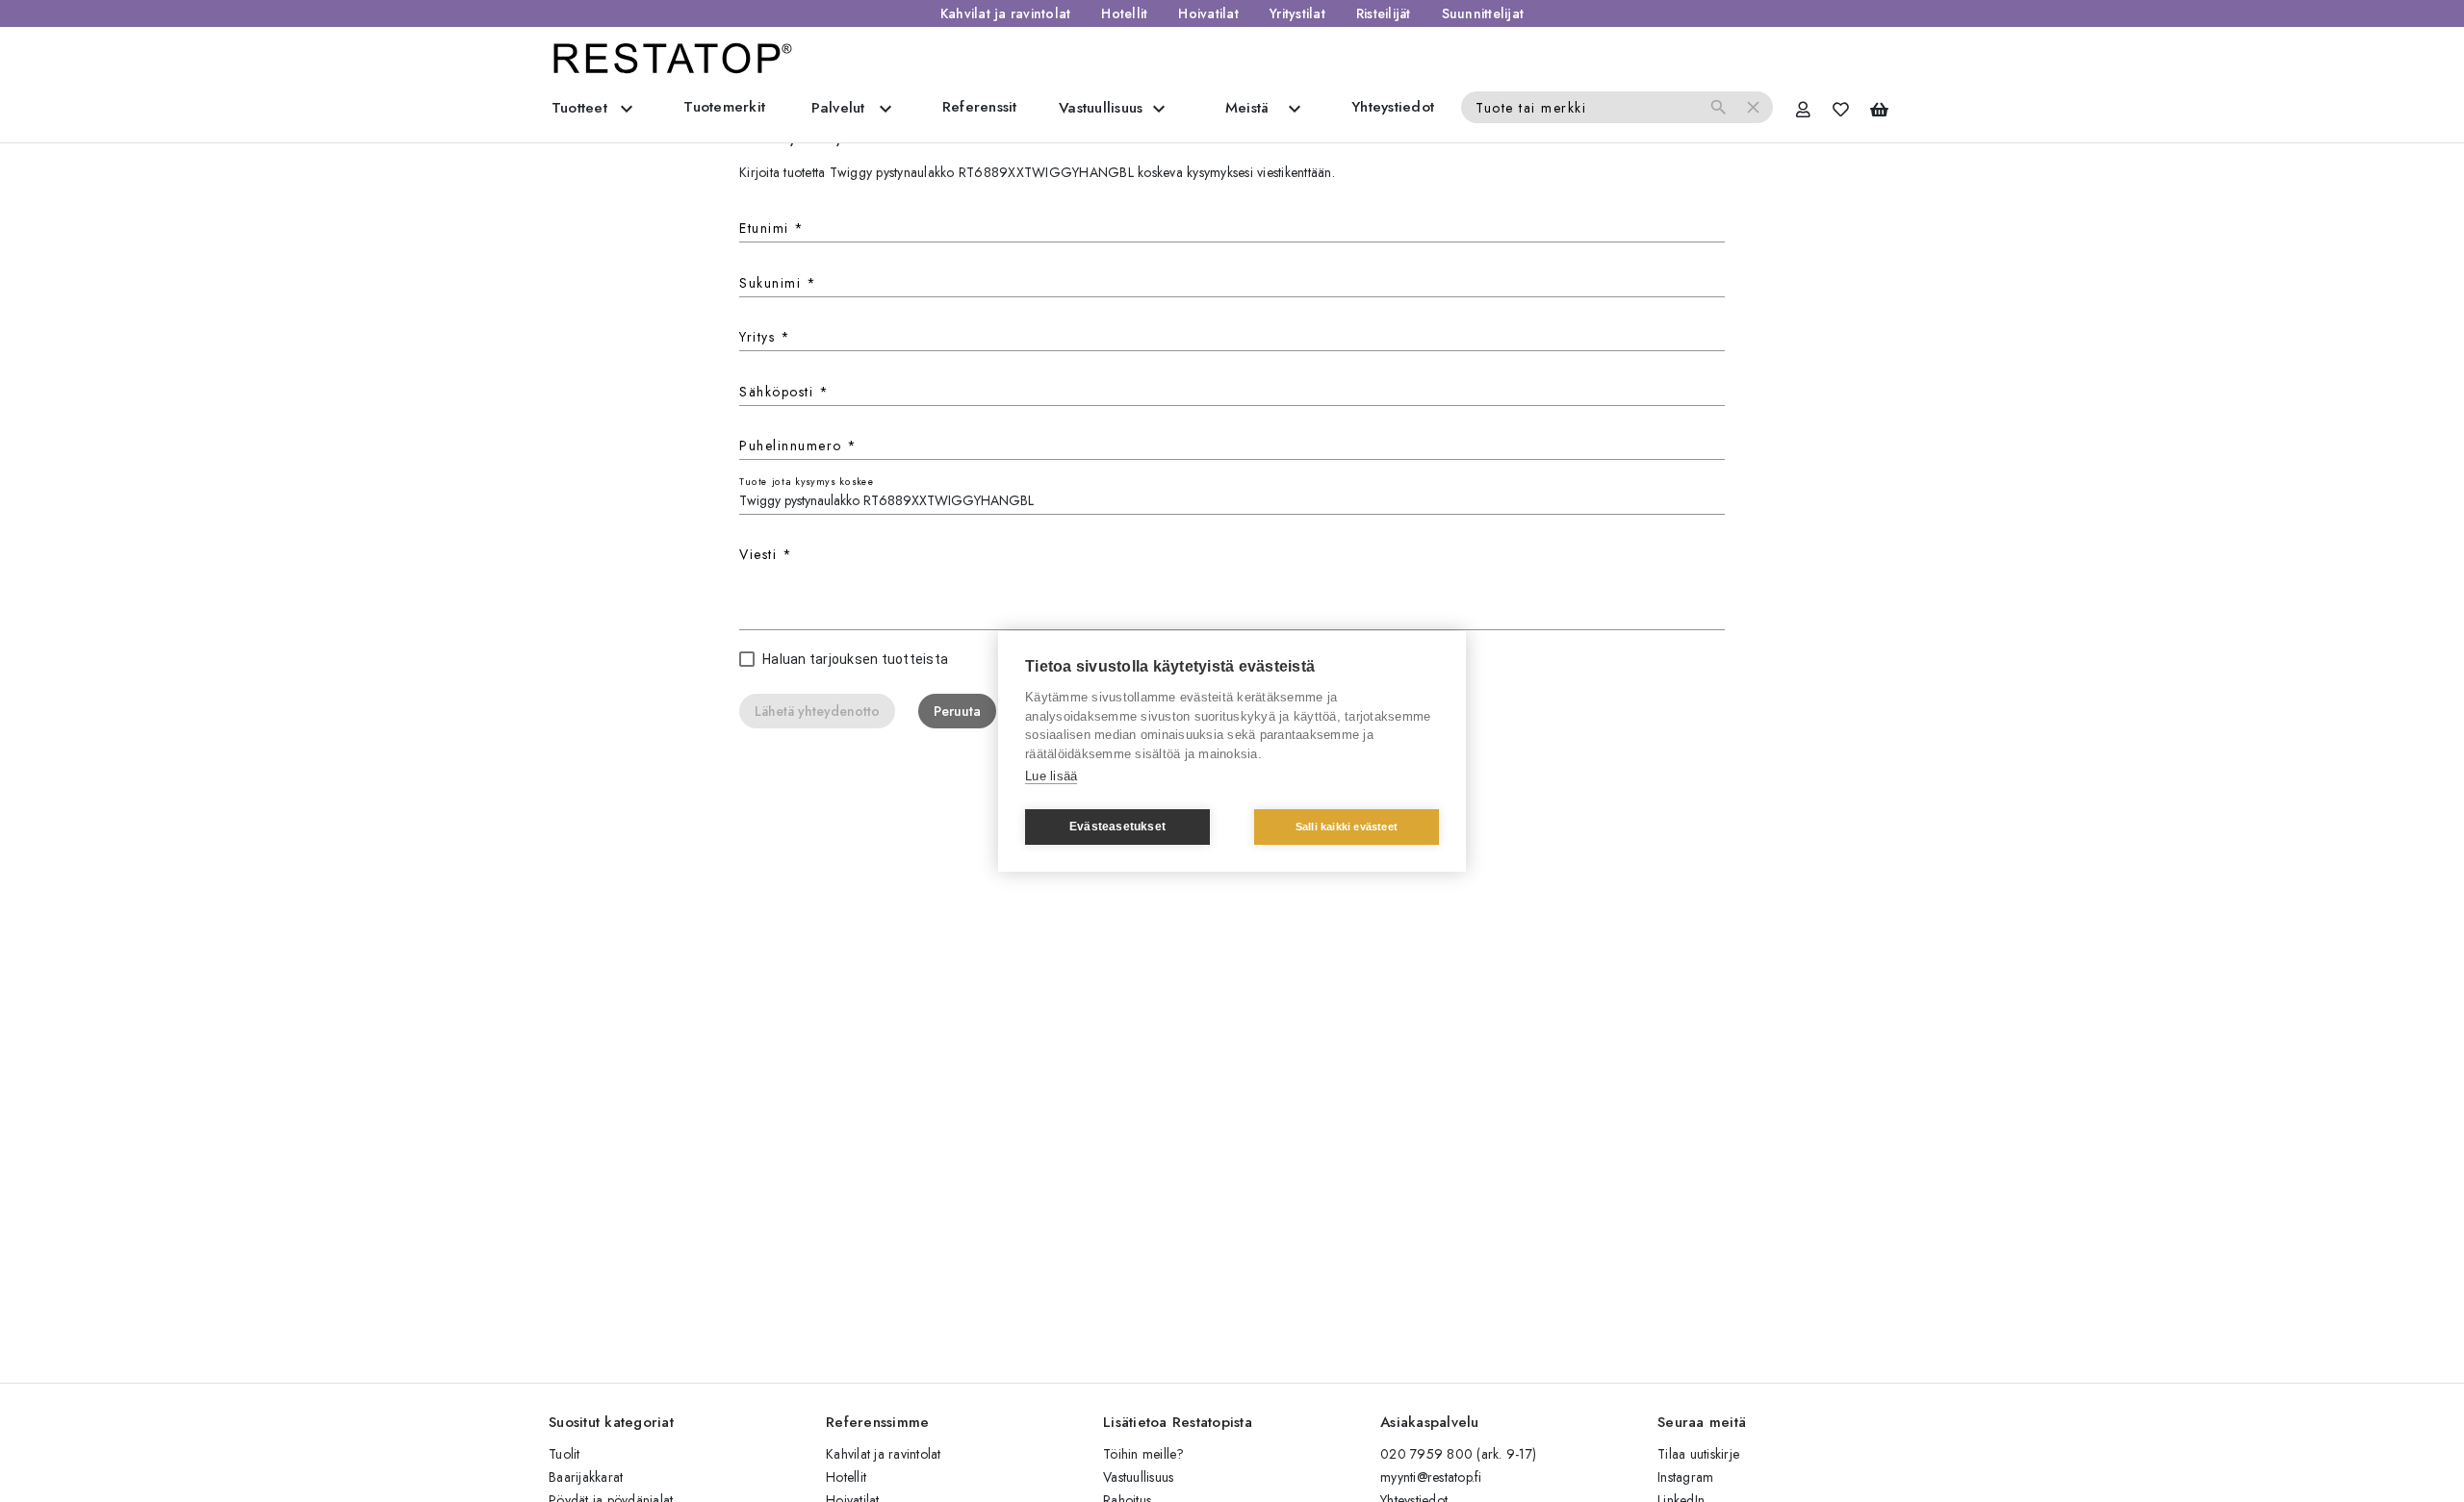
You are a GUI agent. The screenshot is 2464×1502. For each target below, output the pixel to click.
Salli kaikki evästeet (1347, 827)
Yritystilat (1297, 13)
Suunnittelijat (1483, 13)
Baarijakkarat (586, 1477)
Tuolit (565, 1454)
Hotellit (1124, 13)
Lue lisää (1051, 776)
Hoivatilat (1208, 13)
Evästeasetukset (1117, 827)
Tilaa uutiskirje (1698, 1454)
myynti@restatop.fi (1431, 1477)
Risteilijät (1384, 13)
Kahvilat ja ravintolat (1006, 13)
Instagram (1685, 1477)
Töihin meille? (1144, 1454)
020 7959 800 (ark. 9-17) (1458, 1454)
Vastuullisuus (1138, 1477)
